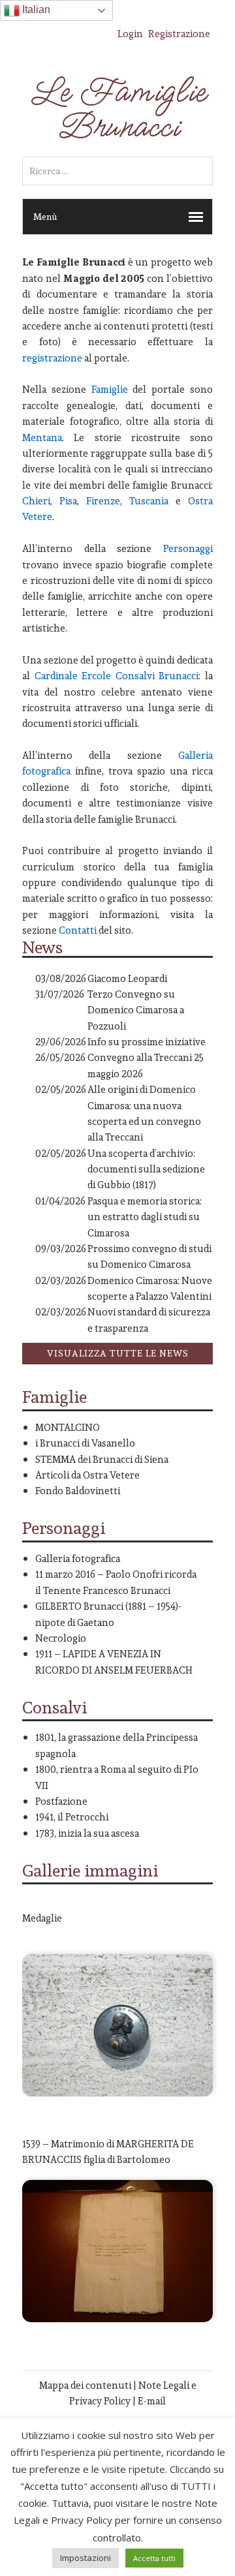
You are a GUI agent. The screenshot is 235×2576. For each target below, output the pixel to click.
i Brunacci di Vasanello (85, 1443)
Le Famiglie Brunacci (117, 110)
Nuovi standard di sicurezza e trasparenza (149, 1320)
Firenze (103, 501)
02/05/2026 (61, 1089)
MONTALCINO (68, 1427)
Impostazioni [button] (86, 2558)
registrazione (52, 358)
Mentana (42, 437)
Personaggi (188, 548)
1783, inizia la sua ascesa (87, 1833)
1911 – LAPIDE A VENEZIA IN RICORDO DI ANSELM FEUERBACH (114, 1662)
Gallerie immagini (90, 1870)
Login (130, 34)
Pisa (68, 501)
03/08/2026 (61, 978)
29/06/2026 (61, 1042)
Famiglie (110, 389)
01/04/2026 (60, 1201)
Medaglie (42, 1918)
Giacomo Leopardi (127, 978)
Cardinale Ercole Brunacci (117, 676)
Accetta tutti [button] (154, 2558)
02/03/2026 (61, 1280)
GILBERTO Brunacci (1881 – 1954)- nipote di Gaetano (108, 1614)
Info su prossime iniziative (147, 1042)
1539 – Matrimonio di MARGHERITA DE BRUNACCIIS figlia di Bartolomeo (108, 2152)
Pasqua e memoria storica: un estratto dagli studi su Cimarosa (145, 1217)
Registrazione (179, 34)
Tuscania (149, 501)
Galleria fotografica (78, 1558)
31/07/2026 (60, 994)
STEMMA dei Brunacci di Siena (102, 1459)
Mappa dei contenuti (85, 2385)
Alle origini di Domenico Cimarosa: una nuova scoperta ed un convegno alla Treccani (144, 1113)
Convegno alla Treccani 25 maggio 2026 (146, 1065)
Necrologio (61, 1638)
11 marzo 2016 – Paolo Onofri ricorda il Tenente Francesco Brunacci (116, 1582)
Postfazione (61, 1801)
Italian (35, 9)
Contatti (77, 930)
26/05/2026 (60, 1057)
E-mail (152, 2401)
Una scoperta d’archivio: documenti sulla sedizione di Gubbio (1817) (146, 1169)
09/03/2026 (61, 1249)
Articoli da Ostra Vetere (87, 1475)
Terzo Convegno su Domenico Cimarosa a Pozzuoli (136, 1010)
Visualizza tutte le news (118, 1353)
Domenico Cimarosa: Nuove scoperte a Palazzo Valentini (150, 1288)
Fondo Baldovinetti (78, 1491)
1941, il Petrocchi (72, 1817)
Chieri (36, 501)
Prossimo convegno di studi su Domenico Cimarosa (149, 1256)
